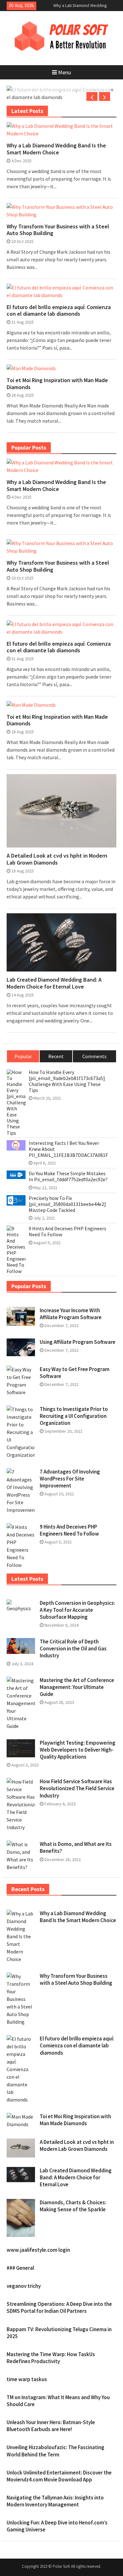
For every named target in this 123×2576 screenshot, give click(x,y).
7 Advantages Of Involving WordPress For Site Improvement (70, 1479)
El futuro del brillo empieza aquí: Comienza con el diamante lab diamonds (59, 310)
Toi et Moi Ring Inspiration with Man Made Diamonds (57, 384)
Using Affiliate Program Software (78, 1342)
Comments (94, 1056)
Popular (23, 1056)
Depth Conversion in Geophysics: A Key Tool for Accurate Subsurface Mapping (77, 1610)
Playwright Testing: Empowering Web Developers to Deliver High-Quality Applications (78, 1750)
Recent (56, 1056)
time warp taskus (27, 2379)
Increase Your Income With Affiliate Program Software (71, 1314)
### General (20, 2268)
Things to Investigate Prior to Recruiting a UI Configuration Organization (74, 1416)
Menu (64, 72)
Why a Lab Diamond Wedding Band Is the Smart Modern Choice (56, 149)
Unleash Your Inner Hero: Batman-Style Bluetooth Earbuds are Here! (51, 2426)
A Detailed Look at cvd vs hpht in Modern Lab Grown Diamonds (57, 859)
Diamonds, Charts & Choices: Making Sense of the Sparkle (73, 2206)
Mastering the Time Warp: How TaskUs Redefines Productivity (51, 2358)
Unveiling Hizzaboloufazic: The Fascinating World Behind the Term (56, 2451)
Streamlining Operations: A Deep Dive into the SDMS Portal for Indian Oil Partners (59, 2307)
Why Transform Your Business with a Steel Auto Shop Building (58, 230)
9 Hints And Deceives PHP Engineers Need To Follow (67, 1232)
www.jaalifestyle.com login (38, 2250)
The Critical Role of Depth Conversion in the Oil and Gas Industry (73, 1648)
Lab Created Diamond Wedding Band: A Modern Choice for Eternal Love (54, 983)
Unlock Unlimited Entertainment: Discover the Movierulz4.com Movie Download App (59, 2476)
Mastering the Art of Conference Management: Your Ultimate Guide (77, 1687)
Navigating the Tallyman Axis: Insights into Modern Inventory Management (55, 2501)
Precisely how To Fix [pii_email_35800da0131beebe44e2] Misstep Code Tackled (67, 1204)
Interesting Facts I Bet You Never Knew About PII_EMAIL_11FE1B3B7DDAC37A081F (68, 1149)
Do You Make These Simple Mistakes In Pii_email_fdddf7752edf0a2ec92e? (68, 1176)
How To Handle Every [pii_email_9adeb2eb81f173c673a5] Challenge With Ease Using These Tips (67, 1081)
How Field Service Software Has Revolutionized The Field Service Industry (77, 1788)
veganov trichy (24, 2286)
